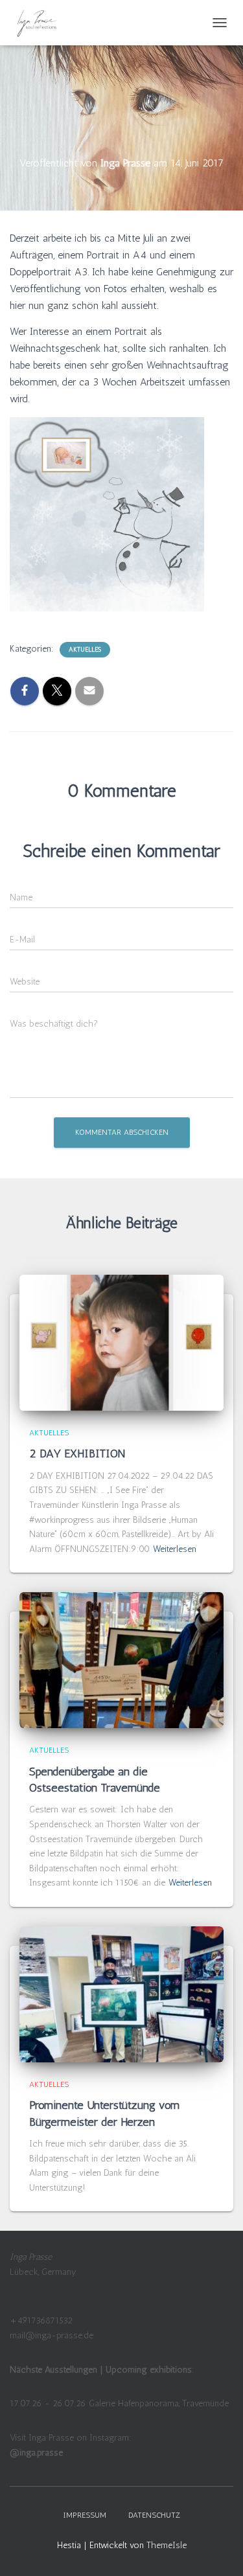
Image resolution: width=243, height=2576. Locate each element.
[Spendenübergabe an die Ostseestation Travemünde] (121, 1660)
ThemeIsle (167, 2545)
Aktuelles (85, 650)
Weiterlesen (175, 1549)
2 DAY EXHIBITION (79, 1453)
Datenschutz (154, 2515)
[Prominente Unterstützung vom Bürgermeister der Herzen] (121, 1994)
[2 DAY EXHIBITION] (121, 1342)
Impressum (85, 2515)
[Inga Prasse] (42, 23)
